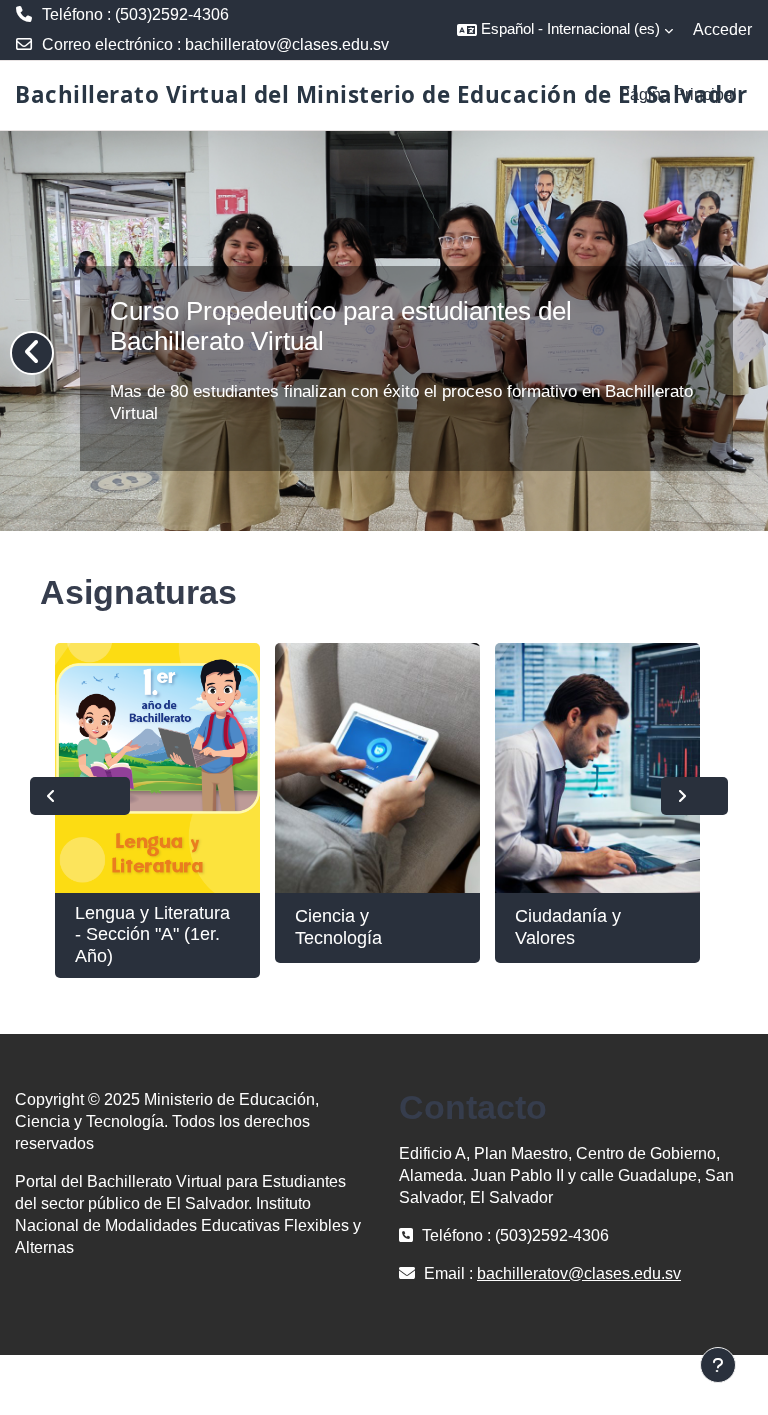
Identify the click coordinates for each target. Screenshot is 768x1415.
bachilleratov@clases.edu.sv (287, 44)
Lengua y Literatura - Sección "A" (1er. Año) (152, 934)
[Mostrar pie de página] (718, 1365)
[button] (565, 30)
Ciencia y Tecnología (338, 927)
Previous (80, 796)
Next (694, 796)
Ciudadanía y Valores (568, 927)
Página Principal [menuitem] (678, 94)
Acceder (722, 29)
